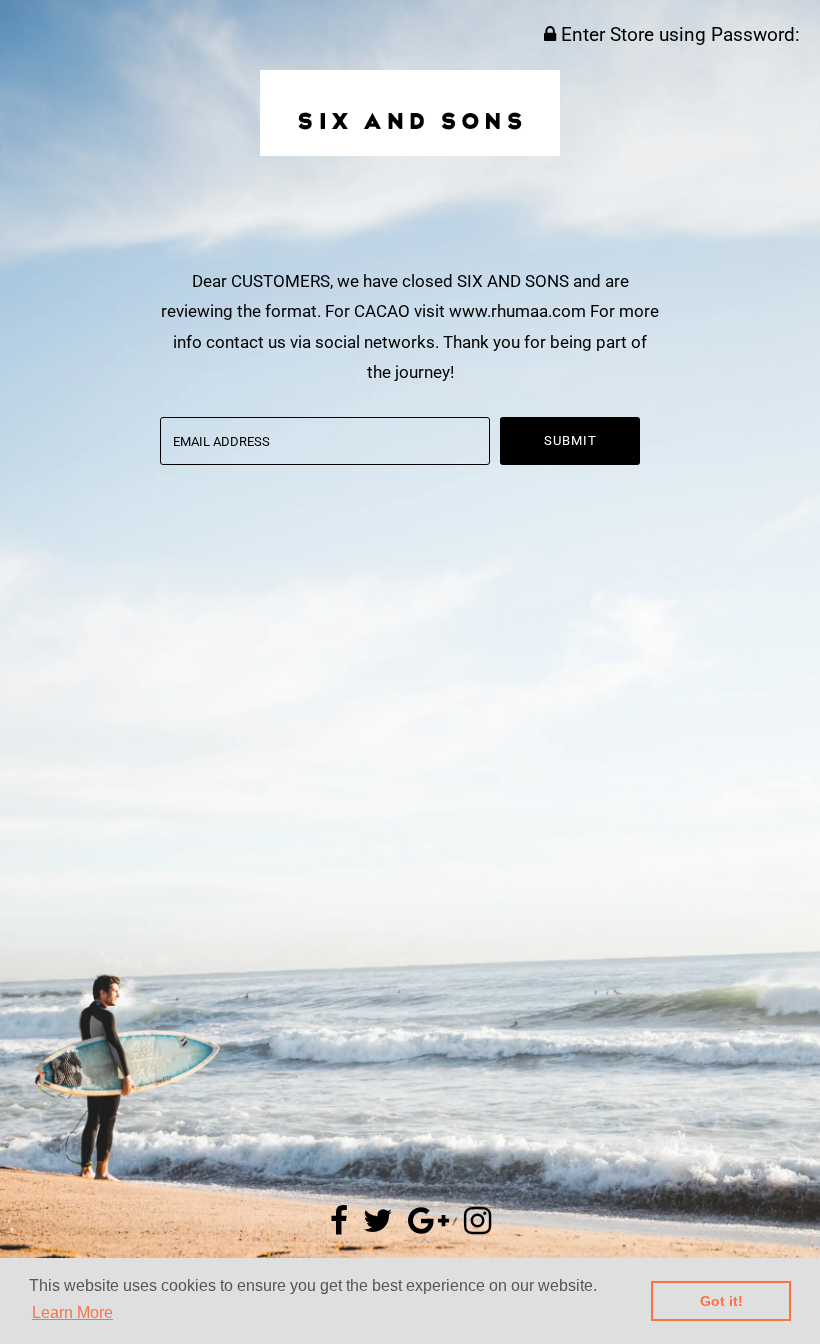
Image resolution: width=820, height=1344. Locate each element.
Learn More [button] (72, 1312)
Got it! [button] (721, 1301)
